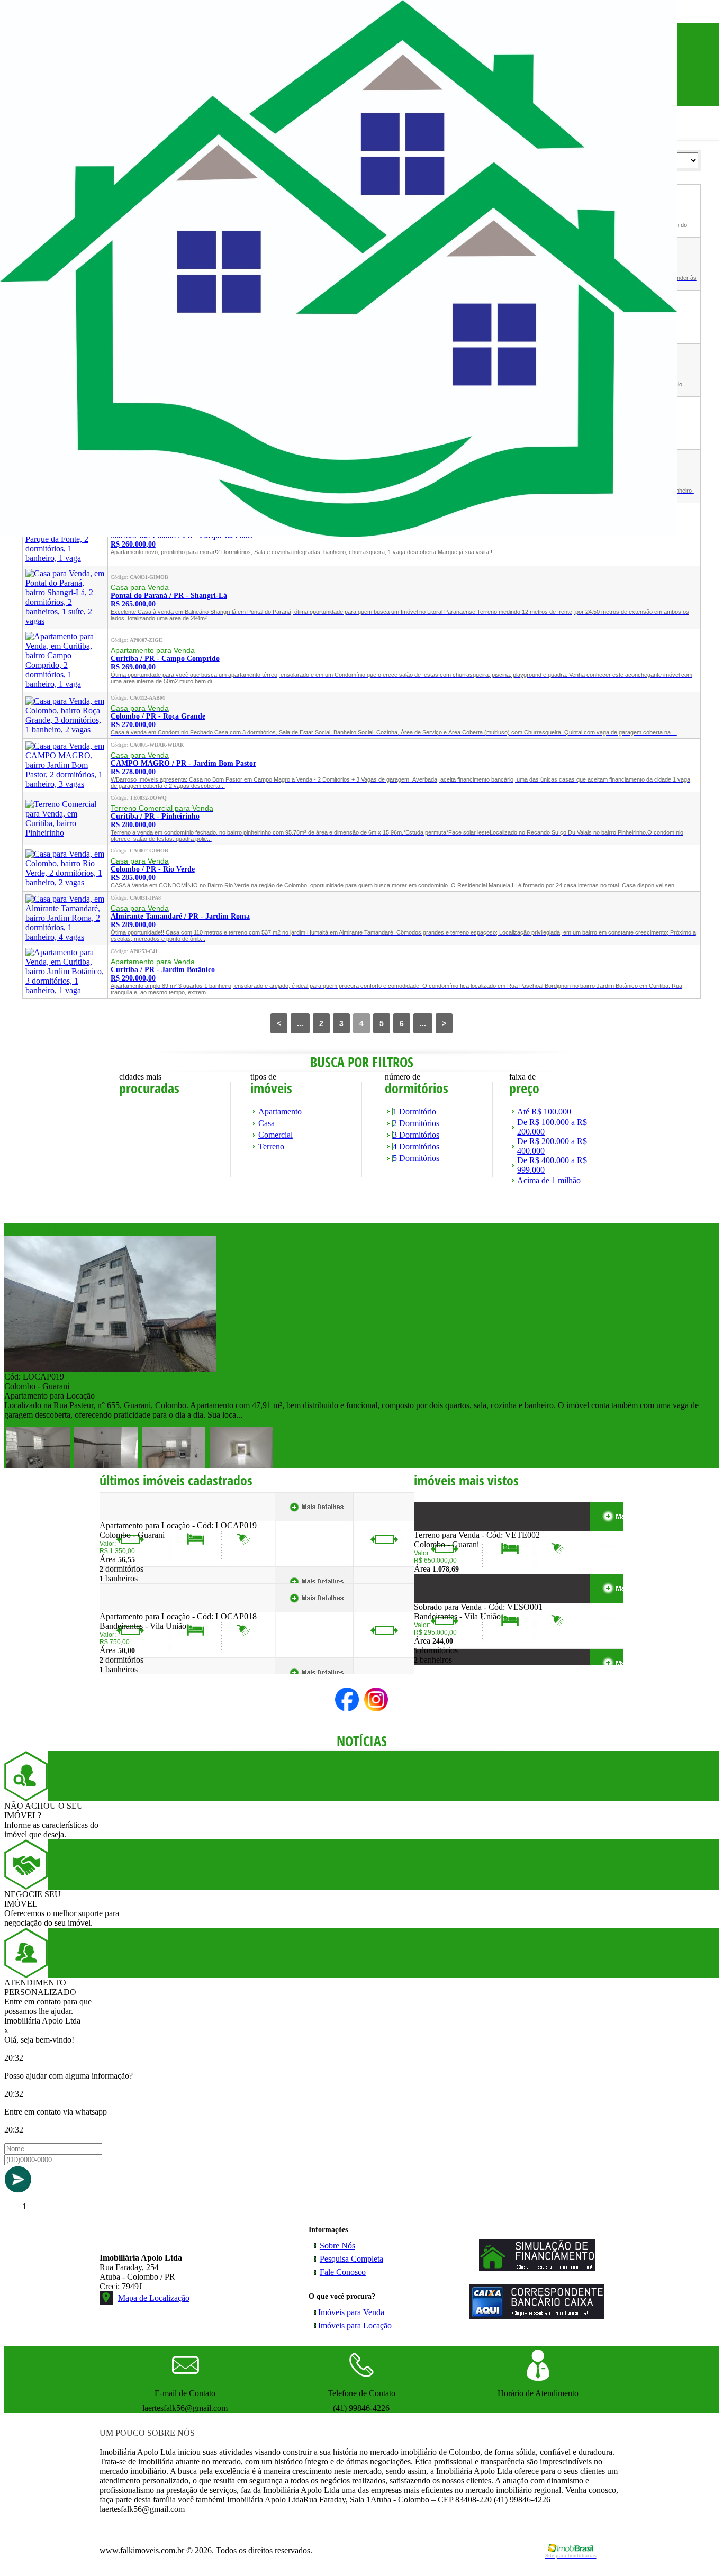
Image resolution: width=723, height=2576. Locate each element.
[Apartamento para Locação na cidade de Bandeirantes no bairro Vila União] (138, 1609)
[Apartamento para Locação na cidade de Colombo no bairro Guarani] (110, 1369)
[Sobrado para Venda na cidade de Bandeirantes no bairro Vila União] (453, 1599)
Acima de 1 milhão (549, 1180)
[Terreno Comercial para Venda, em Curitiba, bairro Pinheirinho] (65, 833)
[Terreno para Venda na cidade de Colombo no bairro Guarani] (453, 1527)
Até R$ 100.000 (544, 1112)
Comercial (275, 1135)
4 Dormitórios (416, 1146)
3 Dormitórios (416, 1135)
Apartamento (280, 1112)
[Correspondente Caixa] (537, 2316)
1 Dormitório (414, 1112)
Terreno (271, 1146)
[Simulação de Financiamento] (537, 2268)
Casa (266, 1123)
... (300, 1023)
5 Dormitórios (416, 1158)
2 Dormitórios (416, 1123)
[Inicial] (339, 534)
